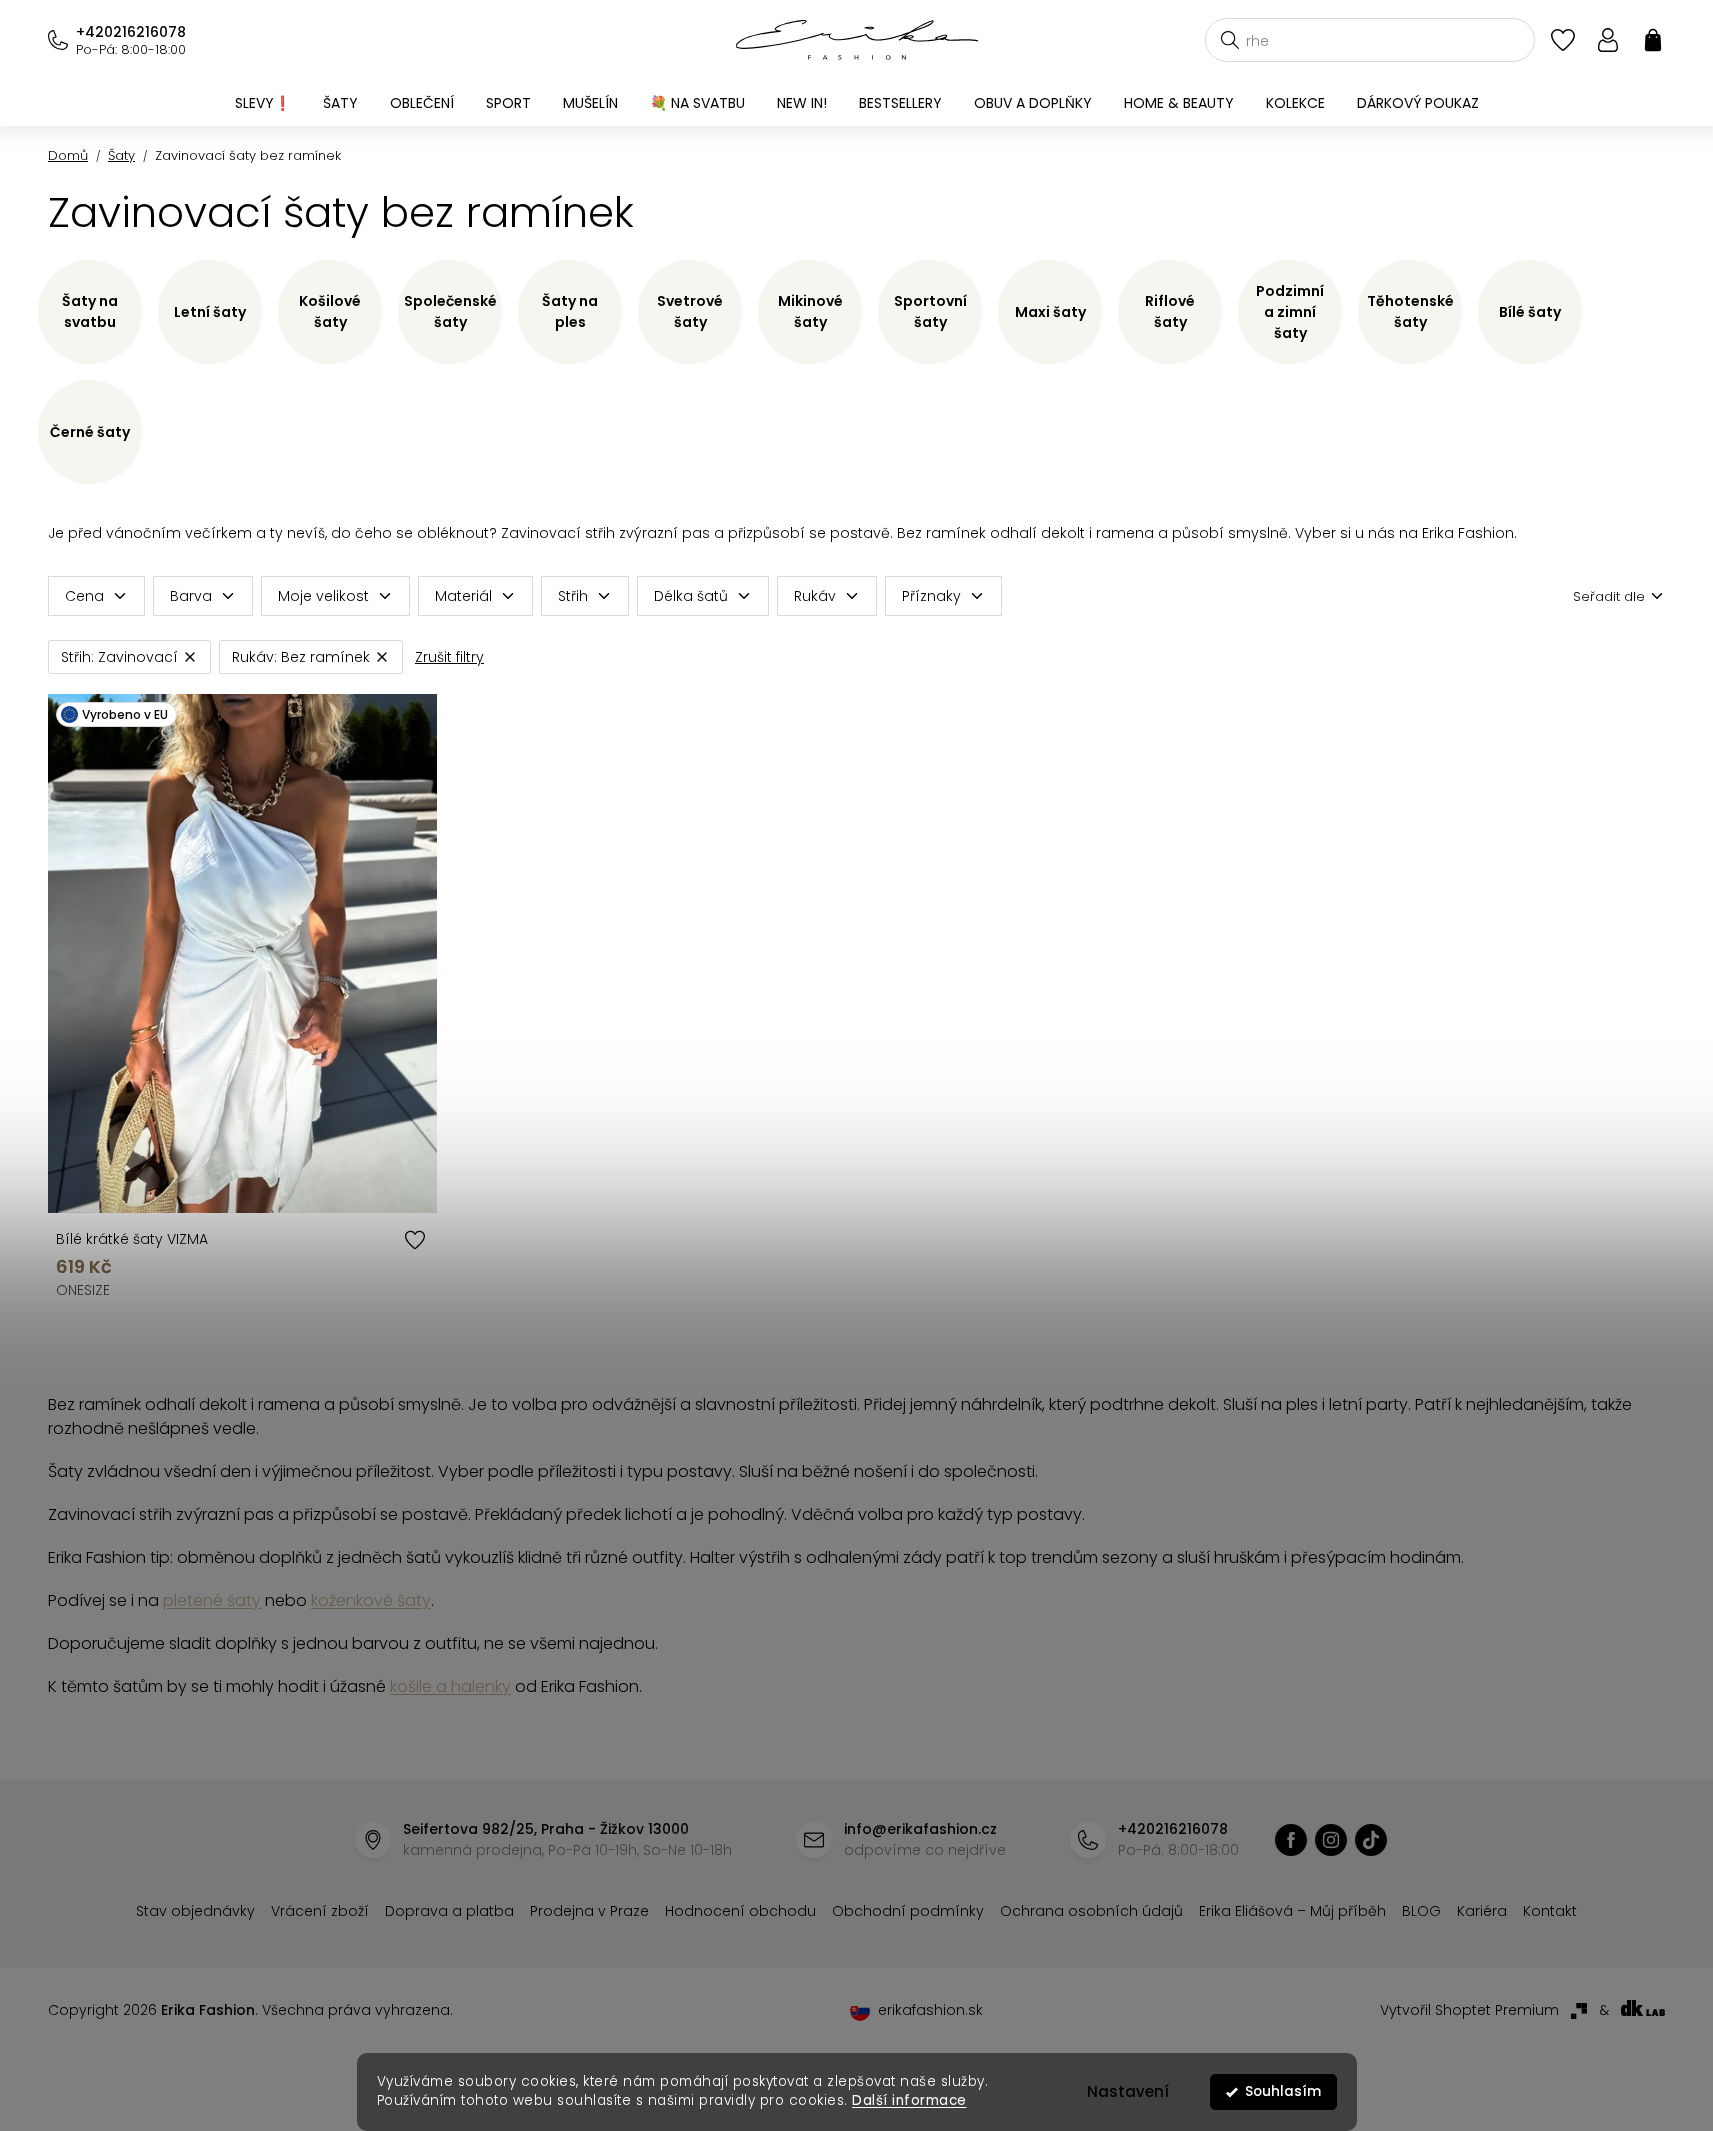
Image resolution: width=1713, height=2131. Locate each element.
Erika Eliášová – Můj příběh (1292, 1911)
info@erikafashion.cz (920, 1829)
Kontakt (1550, 1911)
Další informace (909, 2100)
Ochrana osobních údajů (1091, 1911)
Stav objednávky (195, 1911)
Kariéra (1482, 1911)
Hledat (1230, 40)
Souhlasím (1283, 2091)
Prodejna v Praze (589, 1911)
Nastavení (1128, 2091)
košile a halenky (450, 1686)
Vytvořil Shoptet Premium (1469, 2010)
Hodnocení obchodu (740, 1911)
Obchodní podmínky (908, 1911)
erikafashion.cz (1291, 1840)
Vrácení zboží (320, 1911)
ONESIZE (83, 1290)
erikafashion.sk (930, 2010)
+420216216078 (131, 32)
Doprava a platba (449, 1911)
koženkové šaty (371, 1600)
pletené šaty (212, 1600)
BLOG (1421, 1911)
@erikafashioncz (1371, 1840)
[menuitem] (263, 103)
